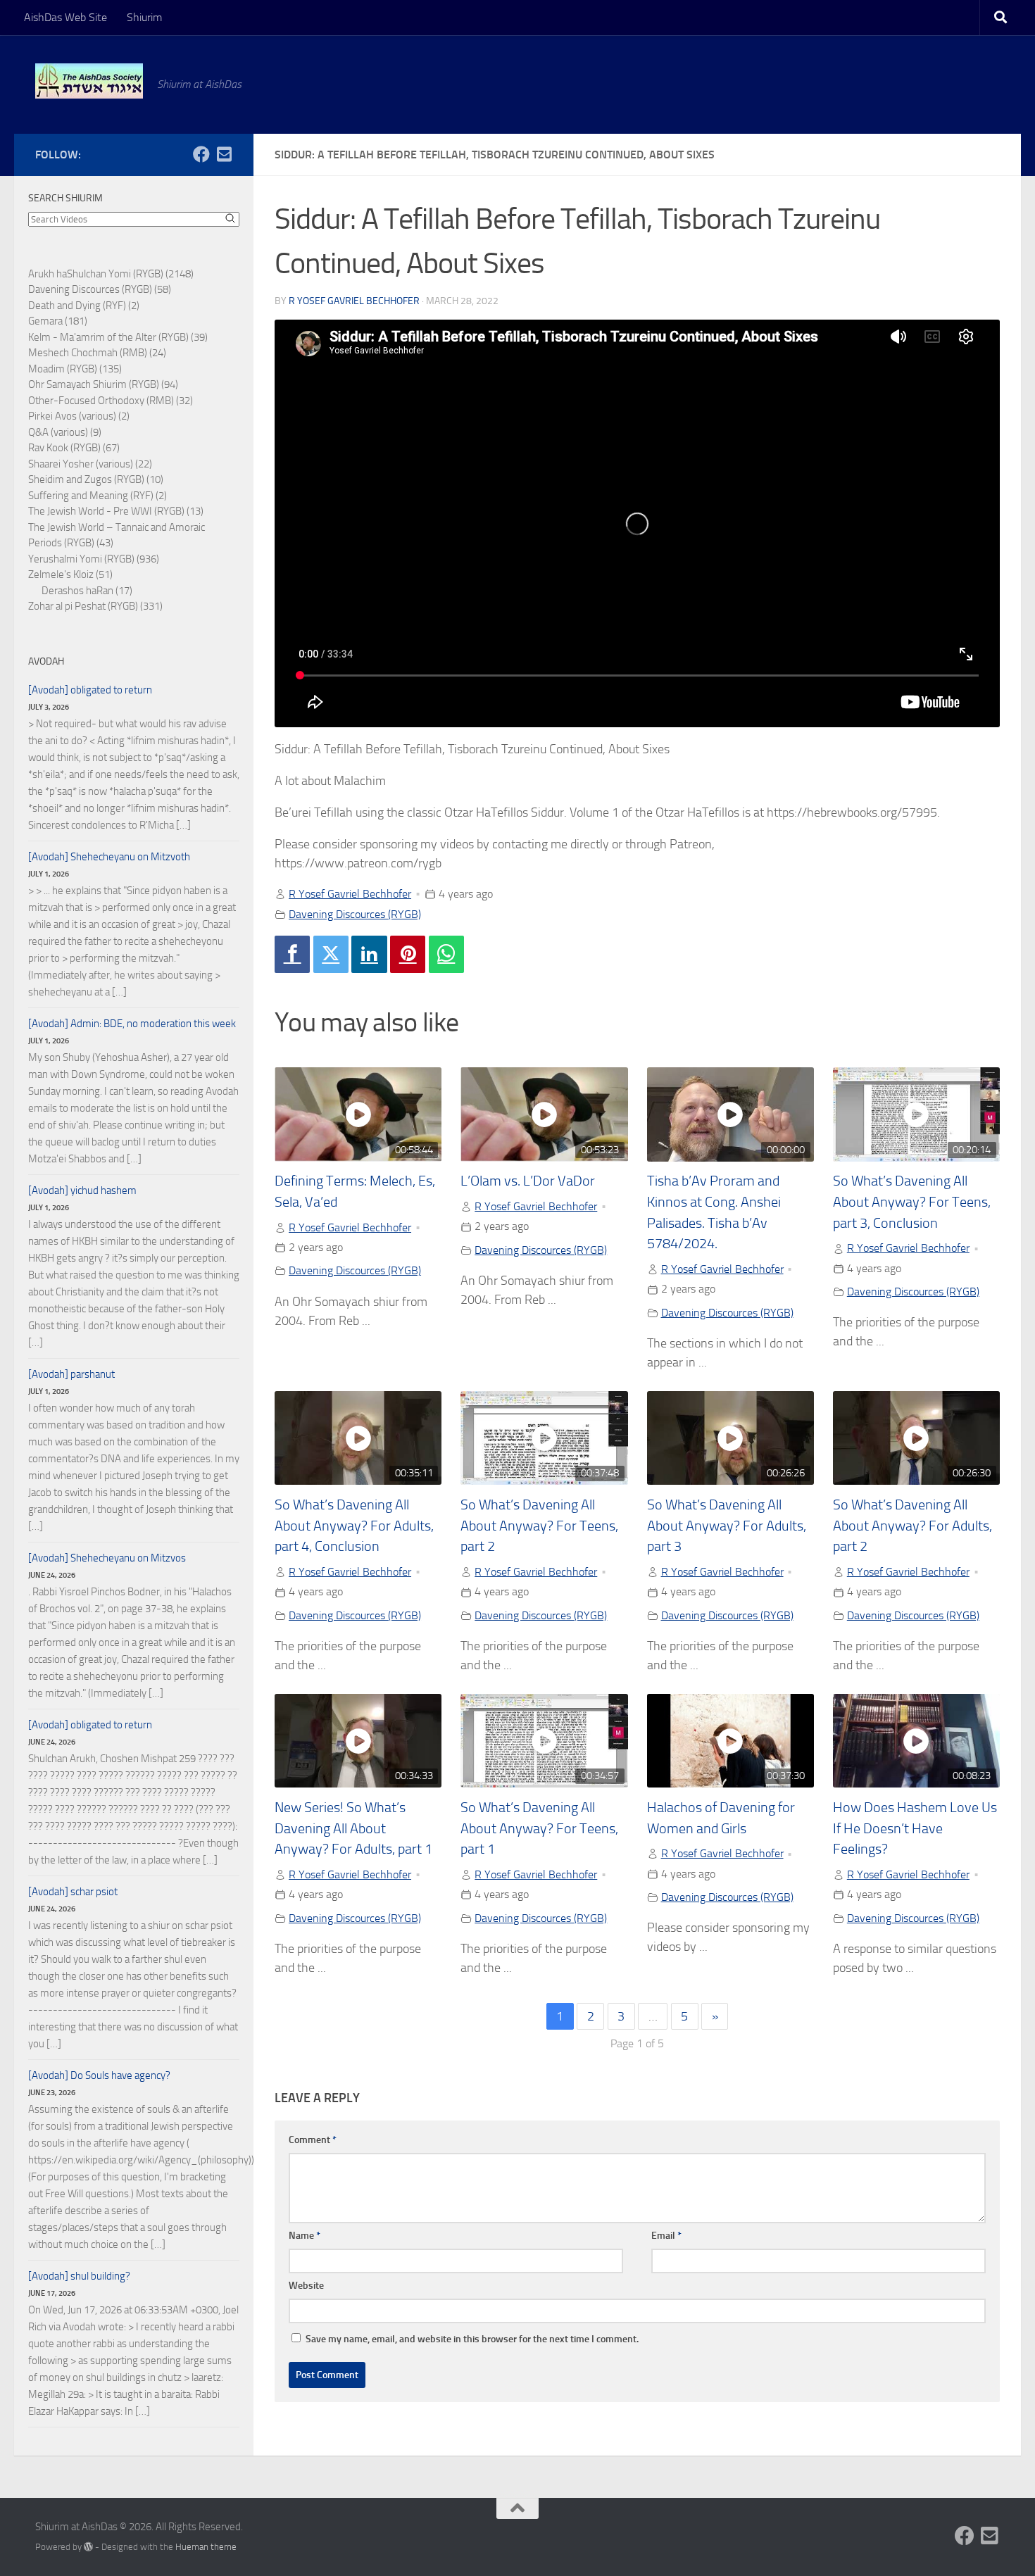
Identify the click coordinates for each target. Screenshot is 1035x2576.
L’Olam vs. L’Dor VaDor (528, 1181)
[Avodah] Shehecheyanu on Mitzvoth (109, 857)
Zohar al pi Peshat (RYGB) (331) (95, 606)
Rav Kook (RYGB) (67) (74, 448)
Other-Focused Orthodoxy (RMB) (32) (111, 401)
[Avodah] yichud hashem (82, 1190)
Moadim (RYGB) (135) (75, 369)
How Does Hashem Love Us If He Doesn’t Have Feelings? (915, 1828)
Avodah (46, 661)
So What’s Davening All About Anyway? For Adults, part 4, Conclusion (354, 1526)
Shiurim (144, 17)
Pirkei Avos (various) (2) (79, 416)
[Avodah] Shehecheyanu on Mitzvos (107, 1558)
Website (306, 2286)
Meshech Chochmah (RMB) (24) (97, 353)
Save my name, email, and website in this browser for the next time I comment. (472, 2339)
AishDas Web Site (65, 17)
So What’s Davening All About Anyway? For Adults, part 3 (727, 1526)
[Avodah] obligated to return (90, 690)
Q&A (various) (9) (65, 432)
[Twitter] (331, 954)
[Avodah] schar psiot (73, 1892)
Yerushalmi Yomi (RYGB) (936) (94, 559)
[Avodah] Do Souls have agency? (99, 2075)
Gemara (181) (58, 321)
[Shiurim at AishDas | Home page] (89, 81)
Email (666, 2236)
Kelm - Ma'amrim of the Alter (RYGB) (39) (118, 337)
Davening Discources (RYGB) (355, 914)
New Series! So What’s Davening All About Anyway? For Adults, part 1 (353, 1828)
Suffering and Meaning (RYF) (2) (98, 496)
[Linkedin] (369, 954)
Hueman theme (206, 2547)
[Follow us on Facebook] (201, 154)
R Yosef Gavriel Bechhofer (354, 301)
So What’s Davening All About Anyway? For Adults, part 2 (912, 1526)
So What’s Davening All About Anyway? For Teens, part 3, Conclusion (912, 1202)
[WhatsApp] (446, 954)
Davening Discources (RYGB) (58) (100, 289)
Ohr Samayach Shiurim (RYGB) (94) (103, 384)
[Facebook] (292, 954)
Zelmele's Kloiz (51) (70, 574)
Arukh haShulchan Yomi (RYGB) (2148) (111, 274)
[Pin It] (408, 954)
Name (305, 2236)
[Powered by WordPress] (88, 2547)
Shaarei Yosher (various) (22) (90, 464)
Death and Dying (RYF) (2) (84, 306)
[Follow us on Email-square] (224, 154)
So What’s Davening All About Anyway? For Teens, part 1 (539, 1828)
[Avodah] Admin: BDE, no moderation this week (132, 1024)
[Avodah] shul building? (79, 2276)
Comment (313, 2140)
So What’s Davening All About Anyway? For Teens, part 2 (539, 1526)
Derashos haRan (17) (87, 591)
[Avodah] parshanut (71, 1374)
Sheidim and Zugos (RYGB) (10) (96, 479)
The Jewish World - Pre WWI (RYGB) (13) (116, 511)
